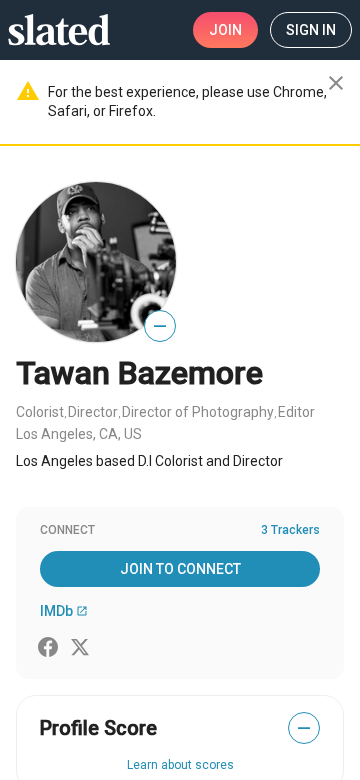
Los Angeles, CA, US (79, 434)
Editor (296, 412)
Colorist (40, 412)
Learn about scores (180, 765)
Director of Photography (198, 412)
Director (93, 412)
